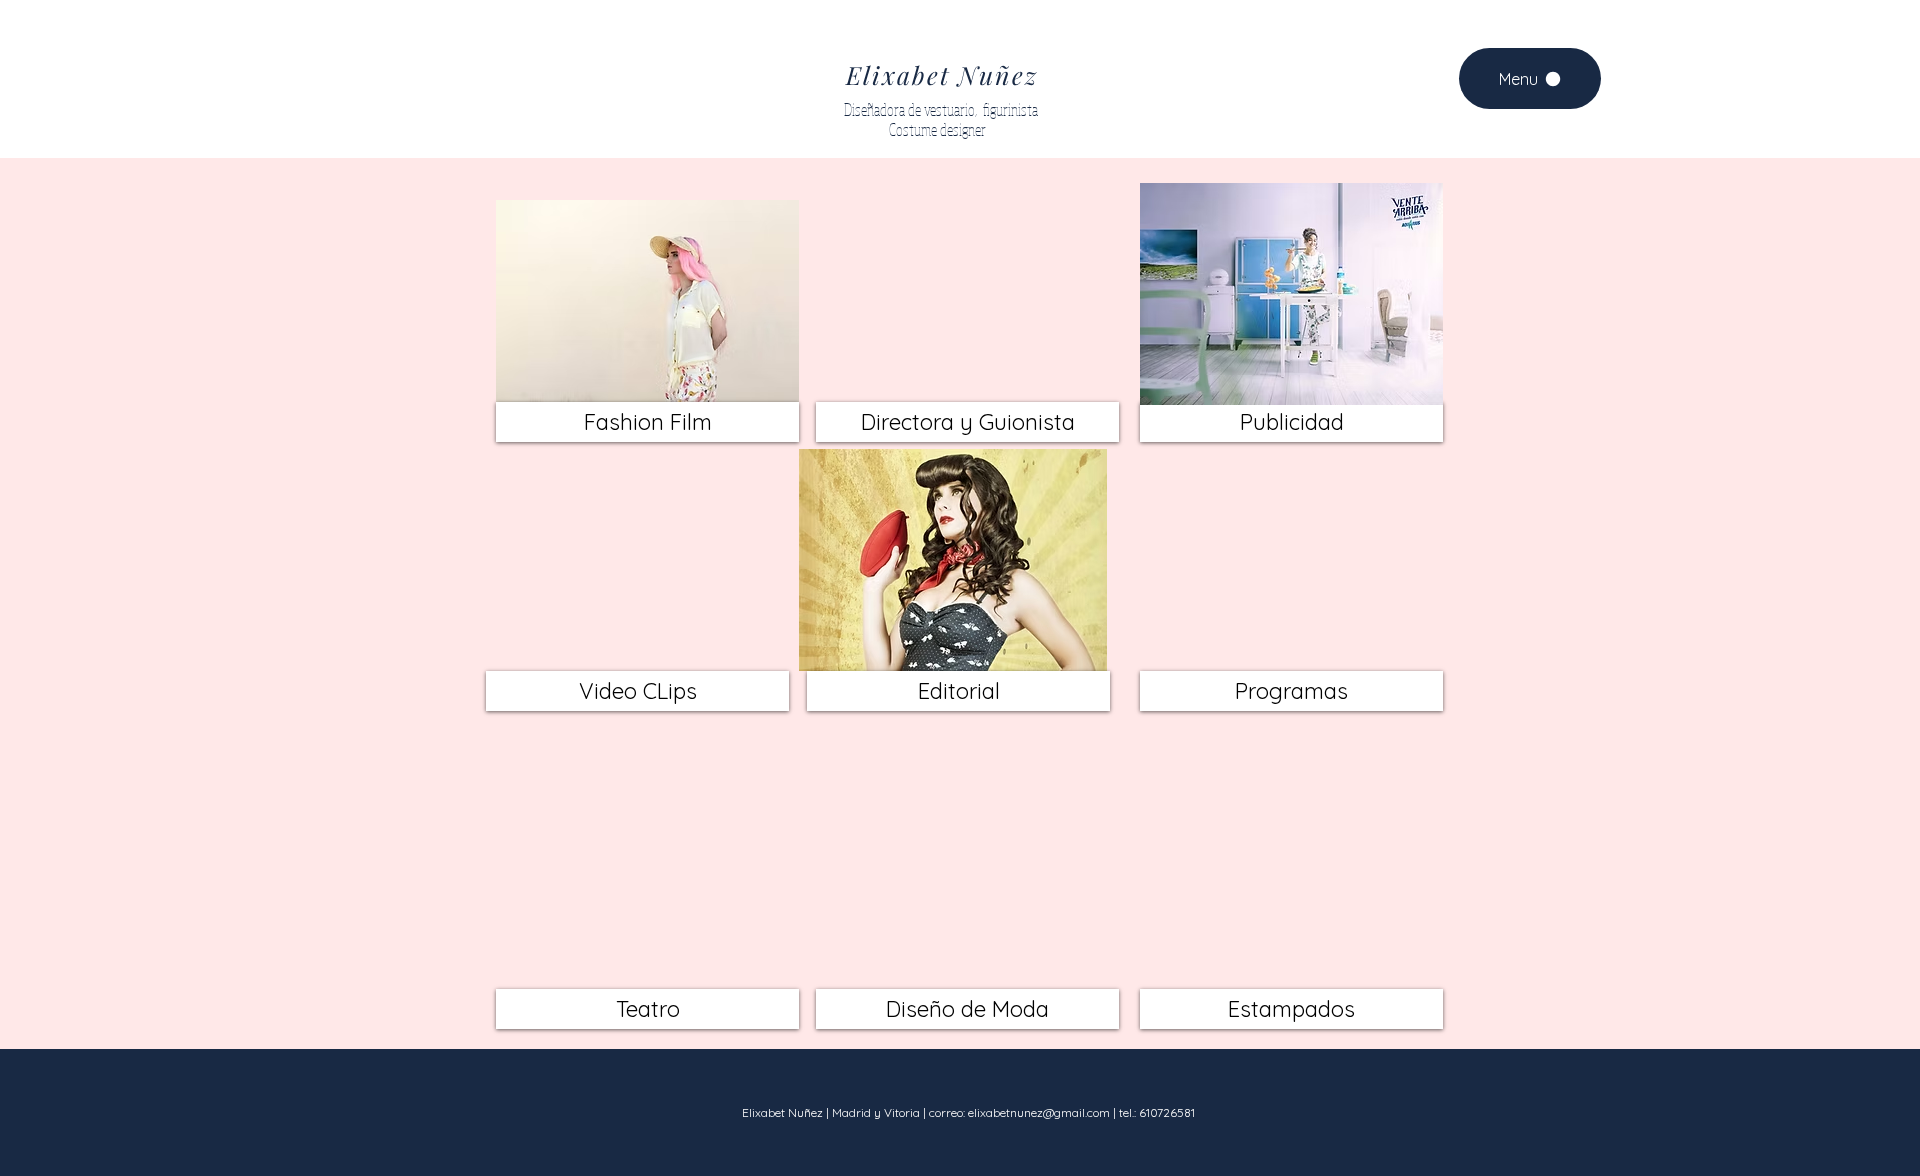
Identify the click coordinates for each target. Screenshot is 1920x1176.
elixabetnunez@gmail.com (1039, 1112)
